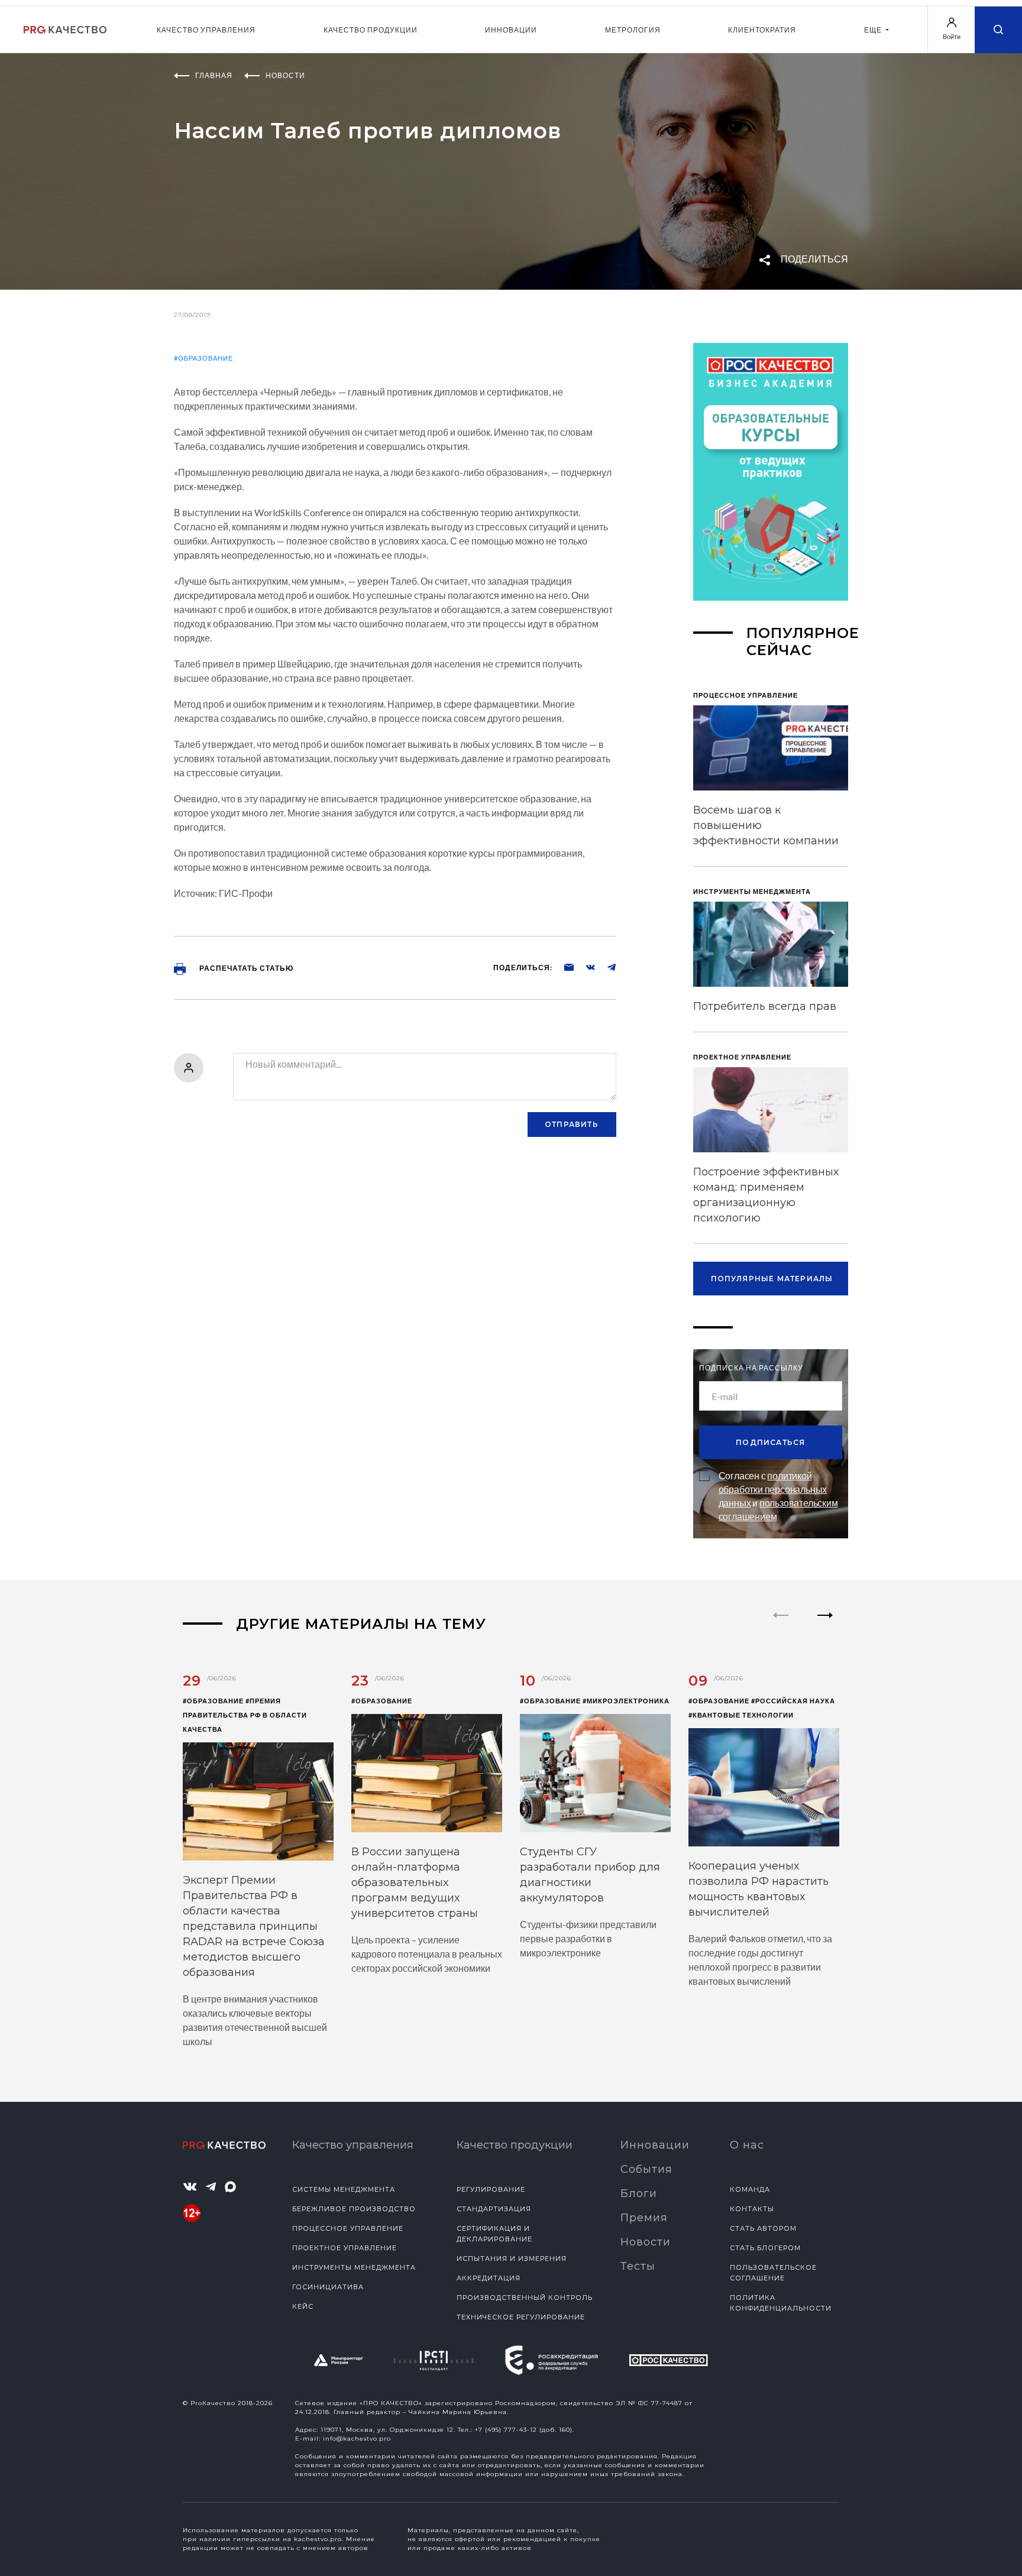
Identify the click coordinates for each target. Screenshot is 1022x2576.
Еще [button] (874, 30)
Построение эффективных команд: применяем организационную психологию (766, 1195)
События (646, 2169)
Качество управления (206, 30)
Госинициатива (328, 2287)
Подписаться (770, 1442)
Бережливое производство (354, 2209)
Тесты (638, 2266)
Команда (750, 2189)
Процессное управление (348, 2228)
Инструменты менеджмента (354, 2267)
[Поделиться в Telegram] (606, 967)
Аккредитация (489, 2278)
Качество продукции (371, 30)
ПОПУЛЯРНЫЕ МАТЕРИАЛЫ (772, 1279)
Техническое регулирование (521, 2317)
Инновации (511, 30)
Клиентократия (762, 30)
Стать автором (763, 2228)
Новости (646, 2242)
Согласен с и (778, 1496)
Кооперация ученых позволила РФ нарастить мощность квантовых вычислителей (759, 1889)
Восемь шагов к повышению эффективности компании (766, 825)
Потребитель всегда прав (765, 1006)
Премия (644, 2218)
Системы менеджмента (344, 2189)
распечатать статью (245, 968)
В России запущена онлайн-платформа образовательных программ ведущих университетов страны (415, 1882)
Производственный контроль (525, 2298)
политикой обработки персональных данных (773, 1489)
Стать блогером (765, 2248)
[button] (825, 1625)
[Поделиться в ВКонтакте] (584, 967)
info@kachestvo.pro (357, 2439)
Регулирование (491, 2189)
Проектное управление (345, 2248)
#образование (203, 358)
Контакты (752, 2209)
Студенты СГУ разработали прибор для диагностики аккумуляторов (590, 1875)
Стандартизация (494, 2209)
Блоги (639, 2193)
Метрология (633, 30)
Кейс (303, 2306)
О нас (747, 2145)
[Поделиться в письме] (563, 967)
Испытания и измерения (512, 2259)
